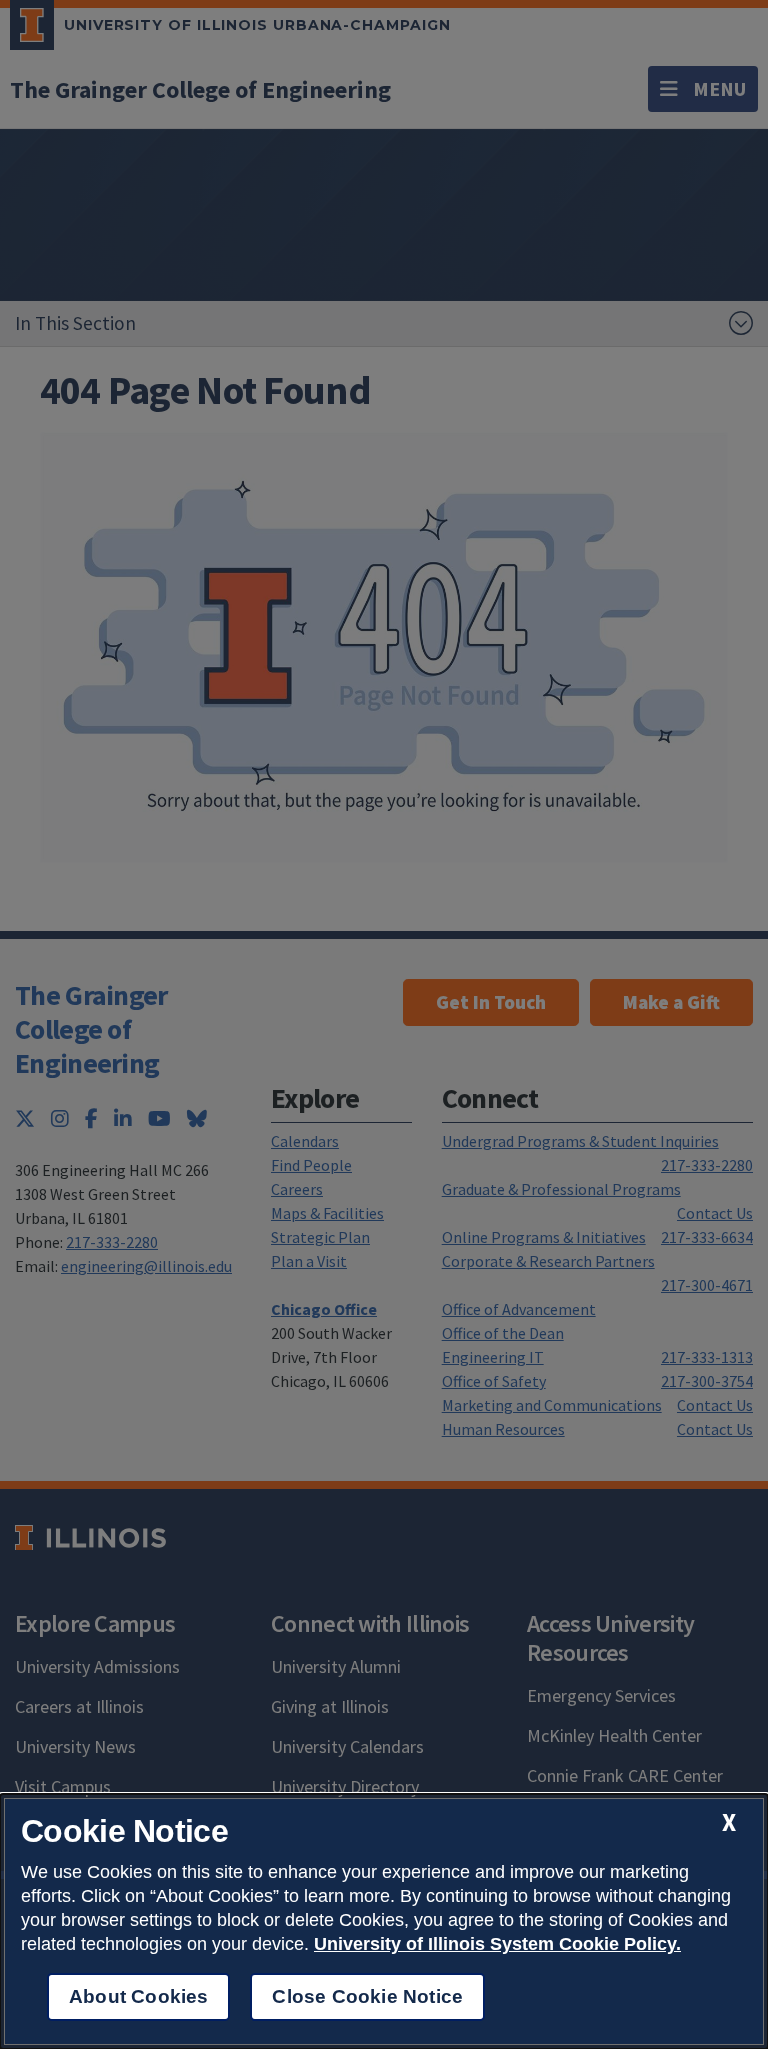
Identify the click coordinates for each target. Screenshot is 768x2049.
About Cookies (138, 1996)
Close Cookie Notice (367, 1996)
